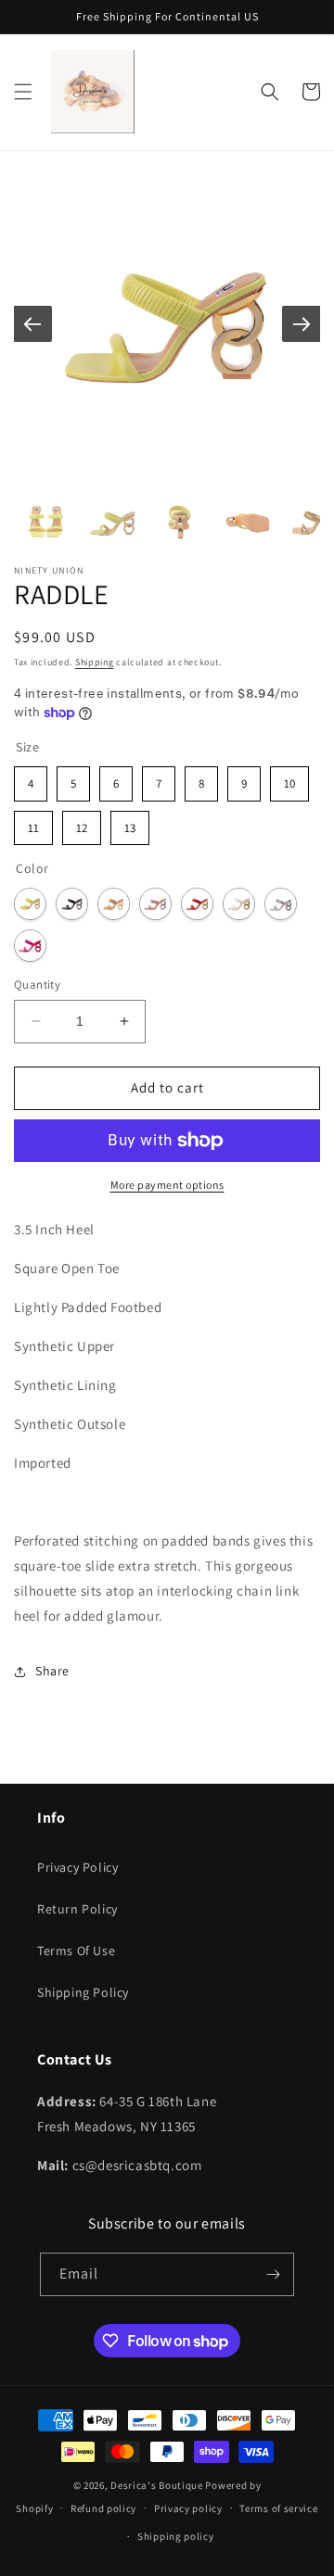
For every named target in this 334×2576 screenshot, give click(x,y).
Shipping (95, 662)
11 (33, 823)
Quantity (37, 985)
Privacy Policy (77, 1867)
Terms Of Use (76, 1951)
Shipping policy (176, 2536)
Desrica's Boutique (157, 2485)
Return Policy (77, 1909)
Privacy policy (188, 2508)
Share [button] (52, 1671)
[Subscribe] (273, 2274)
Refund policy (103, 2508)
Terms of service (278, 2508)
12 (82, 823)
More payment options (167, 1185)
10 (290, 779)
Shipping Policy (83, 1992)
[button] (23, 92)
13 (130, 823)
